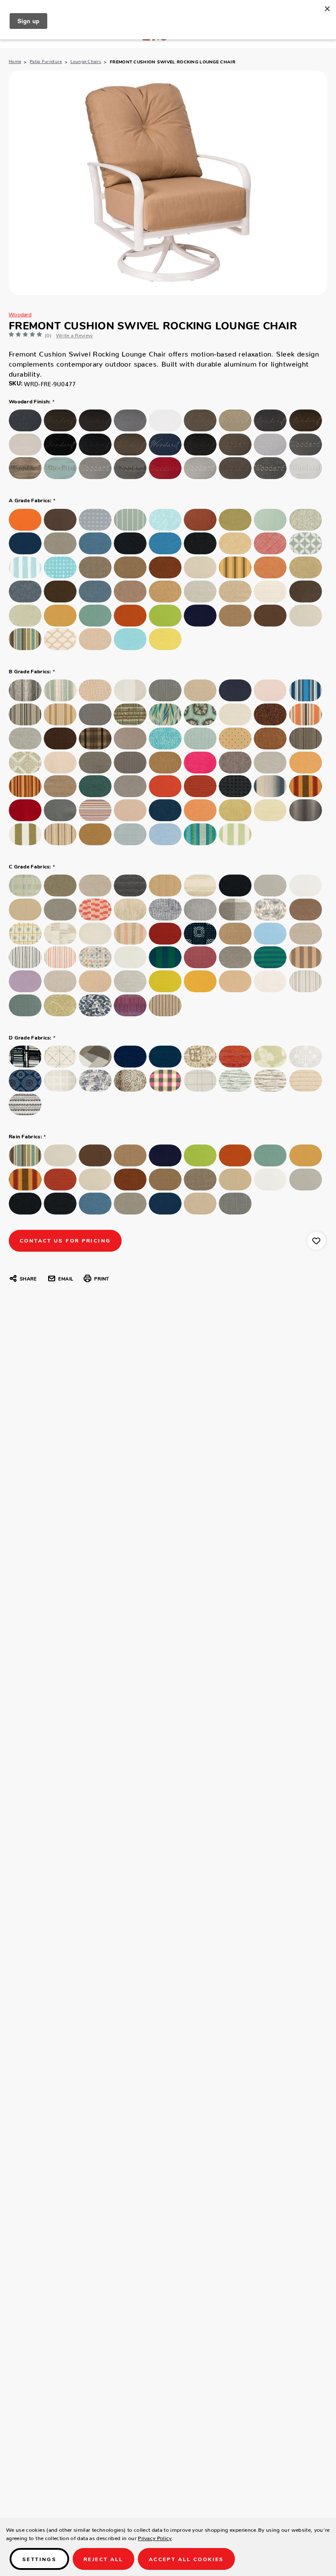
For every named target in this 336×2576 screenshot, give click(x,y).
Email (66, 1278)
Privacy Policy (155, 2537)
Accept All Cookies (186, 2559)
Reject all (103, 2559)
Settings (39, 2559)
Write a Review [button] (74, 334)
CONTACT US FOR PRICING (65, 1240)
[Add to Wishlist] (316, 1241)
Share (28, 1278)
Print (101, 1278)
